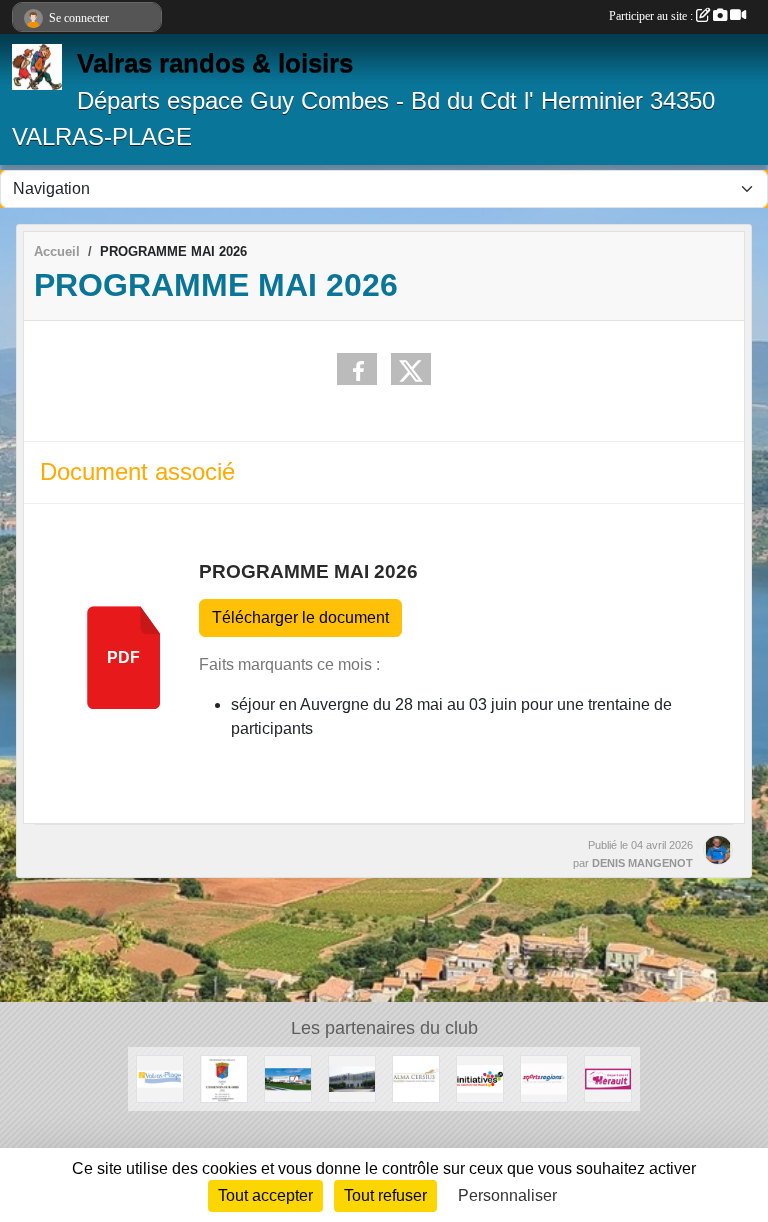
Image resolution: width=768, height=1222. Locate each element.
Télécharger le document (300, 617)
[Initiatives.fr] (480, 1077)
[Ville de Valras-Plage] (160, 1077)
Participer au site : (652, 16)
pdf (123, 657)
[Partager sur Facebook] (357, 369)
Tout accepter (265, 1195)
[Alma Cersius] (416, 1077)
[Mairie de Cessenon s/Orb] (224, 1077)
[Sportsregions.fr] (544, 1077)
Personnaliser (507, 1195)
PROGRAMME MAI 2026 (308, 571)
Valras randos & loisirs (215, 63)
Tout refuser (385, 1195)
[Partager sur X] (411, 369)
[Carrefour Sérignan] (352, 1077)
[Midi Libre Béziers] (288, 1077)
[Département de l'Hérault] (608, 1077)
